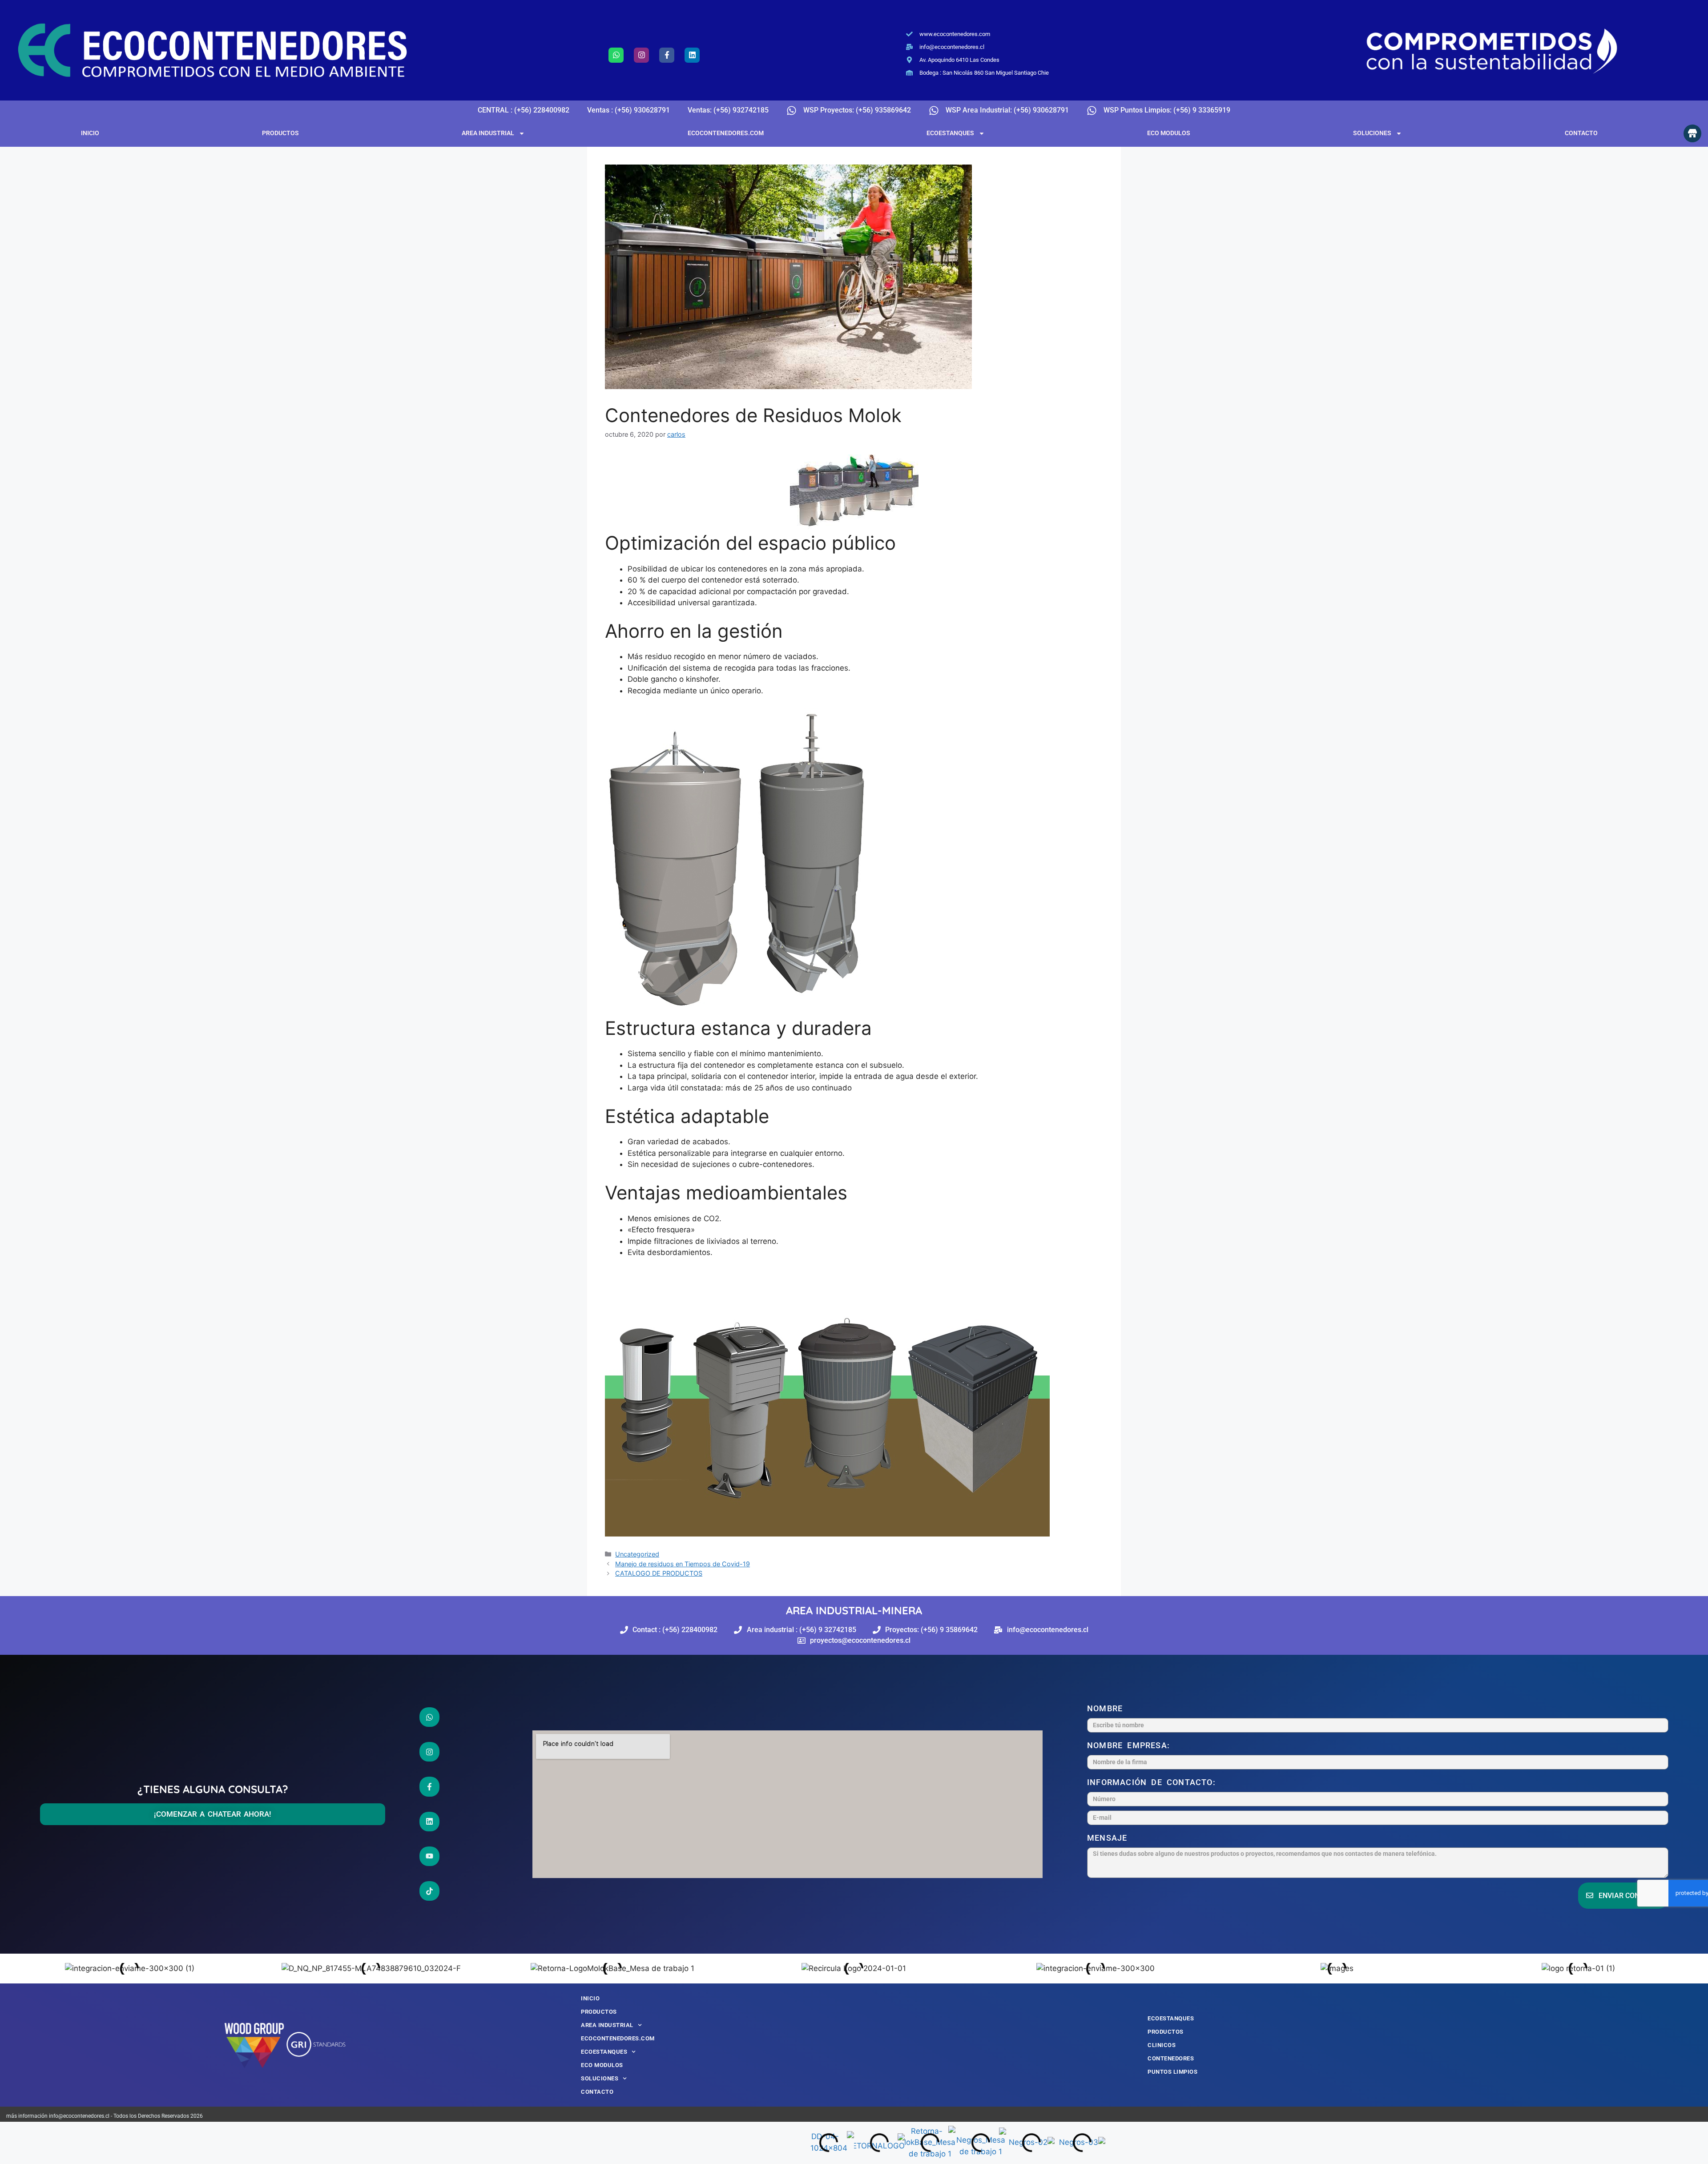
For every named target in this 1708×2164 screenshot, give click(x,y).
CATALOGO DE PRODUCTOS (659, 1573)
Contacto (1581, 133)
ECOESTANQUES (950, 133)
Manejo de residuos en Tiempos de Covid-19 (683, 1564)
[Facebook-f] (667, 55)
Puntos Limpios (1172, 2072)
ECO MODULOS (1169, 133)
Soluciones (1372, 133)
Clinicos (1162, 2045)
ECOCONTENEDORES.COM (726, 133)
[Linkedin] (692, 55)
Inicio (90, 133)
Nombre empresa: (1131, 1745)
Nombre (1107, 1708)
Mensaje (1110, 1838)
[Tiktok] (430, 1891)
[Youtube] (430, 1856)
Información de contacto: (1154, 1782)
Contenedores (1171, 2058)
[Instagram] (641, 55)
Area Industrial (488, 133)
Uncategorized (637, 1554)
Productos (280, 133)
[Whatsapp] (616, 55)
